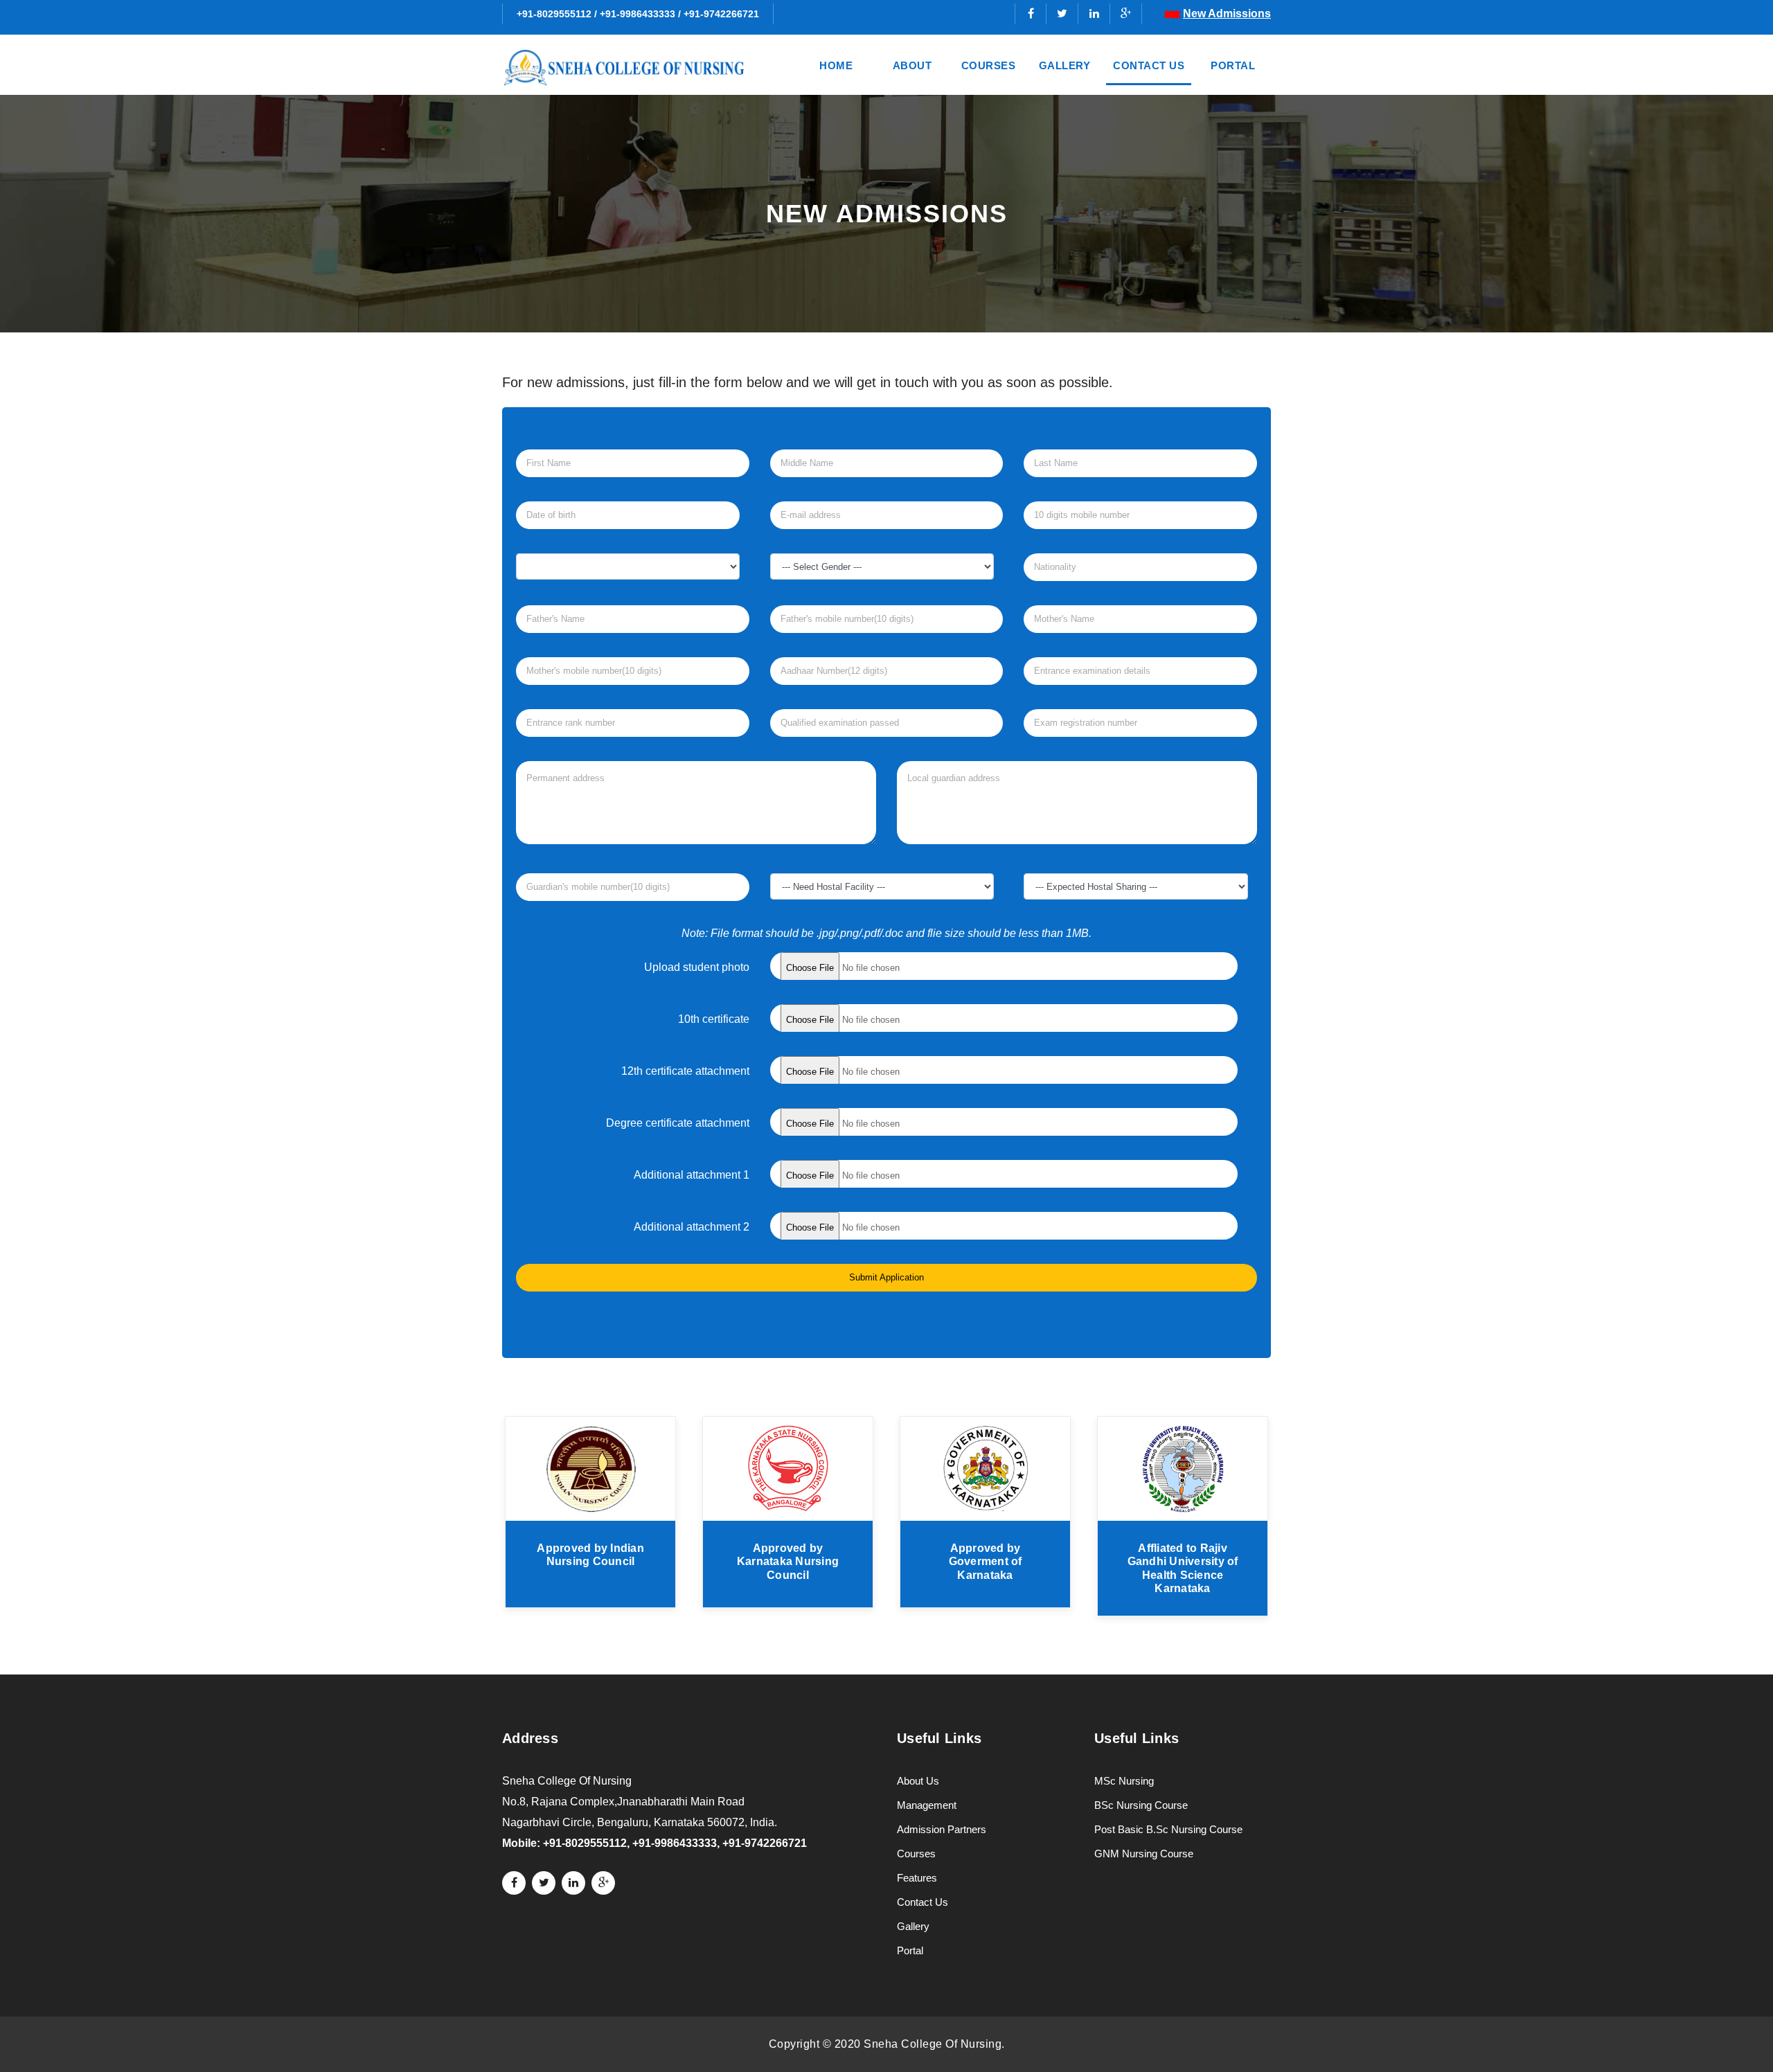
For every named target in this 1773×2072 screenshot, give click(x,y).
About (912, 65)
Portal (1233, 65)
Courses (989, 65)
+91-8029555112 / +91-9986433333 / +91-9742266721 (638, 14)
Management (927, 1805)
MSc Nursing (1124, 1781)
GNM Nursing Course (1144, 1854)
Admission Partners (942, 1829)
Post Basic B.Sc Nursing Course (1168, 1829)
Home (836, 65)
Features (917, 1878)
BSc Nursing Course (1141, 1805)
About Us (918, 1781)
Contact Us (1149, 65)
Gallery (1065, 65)
